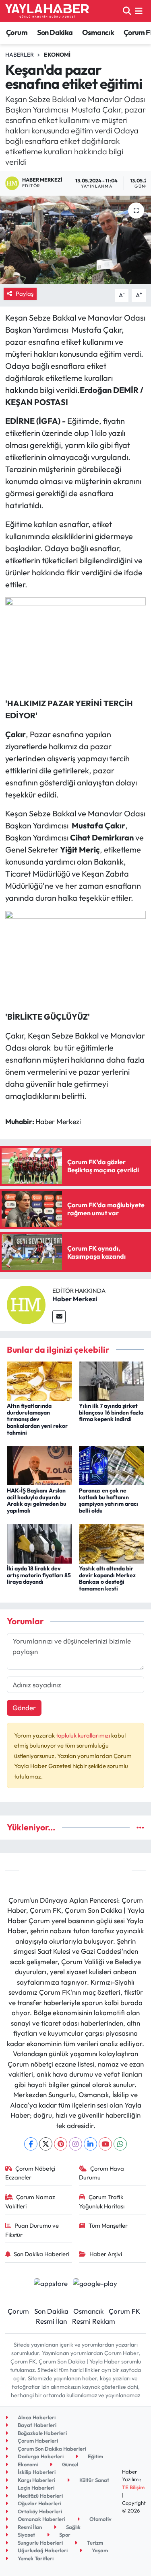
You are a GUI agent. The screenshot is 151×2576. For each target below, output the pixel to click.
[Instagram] (75, 2144)
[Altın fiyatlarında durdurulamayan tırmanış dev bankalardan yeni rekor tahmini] (39, 1380)
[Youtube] (105, 2144)
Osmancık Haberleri (41, 2519)
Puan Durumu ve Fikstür (32, 2230)
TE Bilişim (133, 2487)
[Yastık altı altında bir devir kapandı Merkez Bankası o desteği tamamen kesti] (112, 1543)
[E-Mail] (59, 1317)
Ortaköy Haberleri (39, 2511)
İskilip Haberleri (36, 2472)
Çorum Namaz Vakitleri (30, 2201)
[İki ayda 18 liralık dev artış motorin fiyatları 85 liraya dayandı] (39, 1543)
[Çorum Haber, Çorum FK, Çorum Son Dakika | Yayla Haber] (47, 11)
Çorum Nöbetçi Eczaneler (30, 2173)
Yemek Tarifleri (35, 2558)
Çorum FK (124, 2311)
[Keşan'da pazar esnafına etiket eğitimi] (75, 240)
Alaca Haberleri (36, 2417)
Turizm (94, 2543)
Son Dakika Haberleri (41, 2254)
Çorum (17, 32)
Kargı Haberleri (36, 2480)
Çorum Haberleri (37, 2441)
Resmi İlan (51, 2321)
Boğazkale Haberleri (42, 2433)
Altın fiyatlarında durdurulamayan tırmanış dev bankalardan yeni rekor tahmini (37, 1419)
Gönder (24, 1708)
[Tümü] (140, 1827)
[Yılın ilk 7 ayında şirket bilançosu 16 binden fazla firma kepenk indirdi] (112, 1380)
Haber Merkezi (75, 1299)
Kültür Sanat (94, 2480)
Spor (64, 2535)
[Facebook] (31, 2144)
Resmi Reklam (94, 2321)
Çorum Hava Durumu (101, 2173)
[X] (46, 2144)
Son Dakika (55, 32)
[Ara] (127, 11)
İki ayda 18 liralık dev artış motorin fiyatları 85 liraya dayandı (39, 1575)
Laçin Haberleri (35, 2488)
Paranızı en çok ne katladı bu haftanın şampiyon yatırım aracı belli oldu (109, 1501)
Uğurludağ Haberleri (42, 2550)
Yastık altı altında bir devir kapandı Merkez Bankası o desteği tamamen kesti (107, 1578)
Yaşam (99, 2550)
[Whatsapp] (120, 2144)
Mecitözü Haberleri (40, 2496)
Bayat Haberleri (36, 2425)
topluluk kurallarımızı (84, 1735)
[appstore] (51, 2284)
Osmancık (98, 32)
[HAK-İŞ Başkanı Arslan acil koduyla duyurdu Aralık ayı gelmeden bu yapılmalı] (39, 1465)
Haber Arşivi (106, 2254)
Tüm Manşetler (108, 2225)
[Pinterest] (61, 2144)
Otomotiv (100, 2519)
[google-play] (95, 2284)
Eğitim (95, 2456)
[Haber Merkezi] (26, 1304)
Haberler (20, 55)
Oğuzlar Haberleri (39, 2503)
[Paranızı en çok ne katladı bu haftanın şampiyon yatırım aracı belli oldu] (112, 1465)
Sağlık (73, 2527)
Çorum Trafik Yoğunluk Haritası (102, 2201)
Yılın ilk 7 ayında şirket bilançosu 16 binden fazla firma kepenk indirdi (111, 1413)
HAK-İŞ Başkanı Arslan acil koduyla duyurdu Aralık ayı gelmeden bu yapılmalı (37, 1501)
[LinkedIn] (90, 2144)
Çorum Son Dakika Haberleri (51, 2449)
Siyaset (26, 2535)
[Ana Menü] (139, 11)
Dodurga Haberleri (40, 2456)
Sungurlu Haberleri (40, 2543)
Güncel (69, 2464)
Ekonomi (57, 55)
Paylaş (25, 293)
